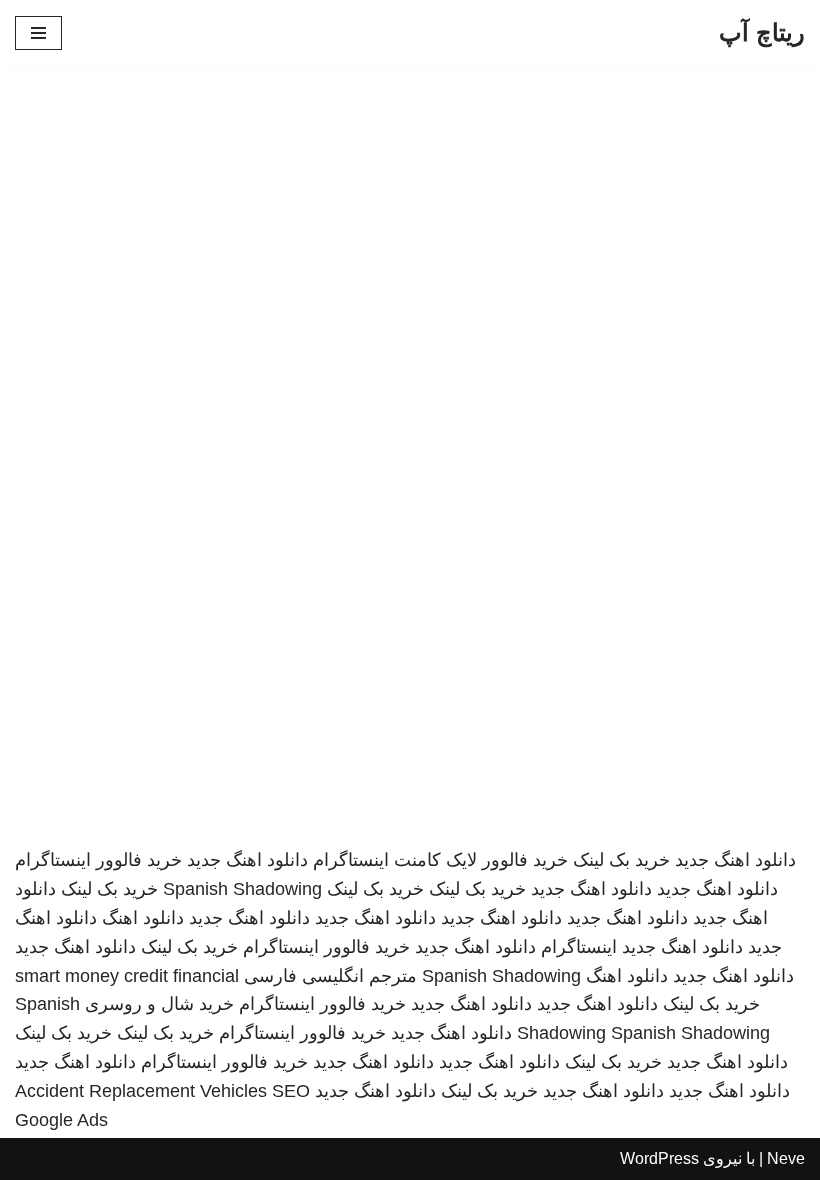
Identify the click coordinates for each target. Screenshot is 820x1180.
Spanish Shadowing (242, 889)
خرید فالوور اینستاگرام (98, 860)
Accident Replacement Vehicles (141, 1091)
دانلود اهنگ (143, 918)
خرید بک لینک (621, 860)
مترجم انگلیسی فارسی (330, 976)
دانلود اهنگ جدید (735, 860)
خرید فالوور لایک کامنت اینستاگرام (440, 860)
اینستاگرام (579, 947)
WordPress (659, 1158)
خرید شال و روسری (159, 1004)
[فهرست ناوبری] (38, 33)
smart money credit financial (127, 976)
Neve (786, 1158)
